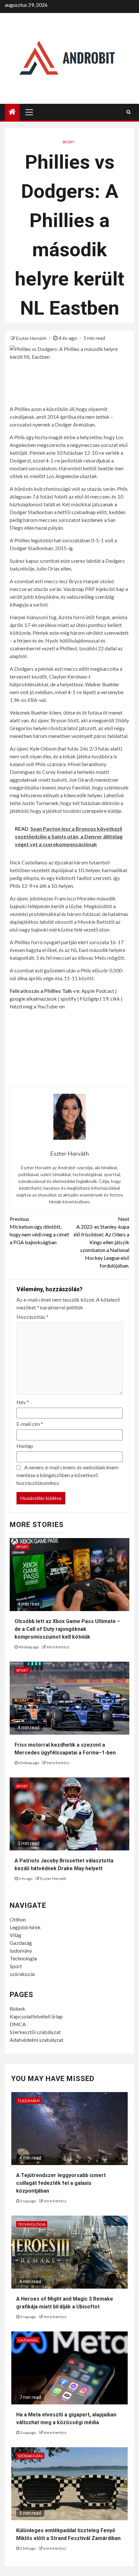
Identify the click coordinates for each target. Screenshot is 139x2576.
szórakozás (22, 1974)
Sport (68, 142)
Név (23, 1402)
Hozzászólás (32, 1317)
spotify (68, 999)
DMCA (18, 2024)
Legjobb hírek (25, 1927)
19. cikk (111, 999)
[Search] (128, 112)
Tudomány (29, 2101)
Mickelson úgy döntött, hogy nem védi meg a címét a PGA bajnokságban (39, 1230)
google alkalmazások (33, 999)
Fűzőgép (89, 999)
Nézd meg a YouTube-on (37, 1006)
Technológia (23, 1958)
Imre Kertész (58, 1647)
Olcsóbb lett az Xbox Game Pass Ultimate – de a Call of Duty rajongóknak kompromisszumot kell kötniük (67, 1629)
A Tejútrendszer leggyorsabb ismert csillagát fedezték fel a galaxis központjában (61, 2183)
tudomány (21, 1950)
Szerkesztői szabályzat (35, 2032)
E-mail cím (30, 1424)
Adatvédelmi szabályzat (37, 2040)
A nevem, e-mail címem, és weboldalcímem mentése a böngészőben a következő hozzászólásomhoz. (67, 1475)
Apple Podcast (98, 991)
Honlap (25, 1446)
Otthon (18, 1919)
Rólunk (17, 2009)
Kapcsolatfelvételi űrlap (36, 2016)
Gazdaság (21, 1943)
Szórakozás (30, 2456)
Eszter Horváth (32, 338)
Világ (16, 1935)
